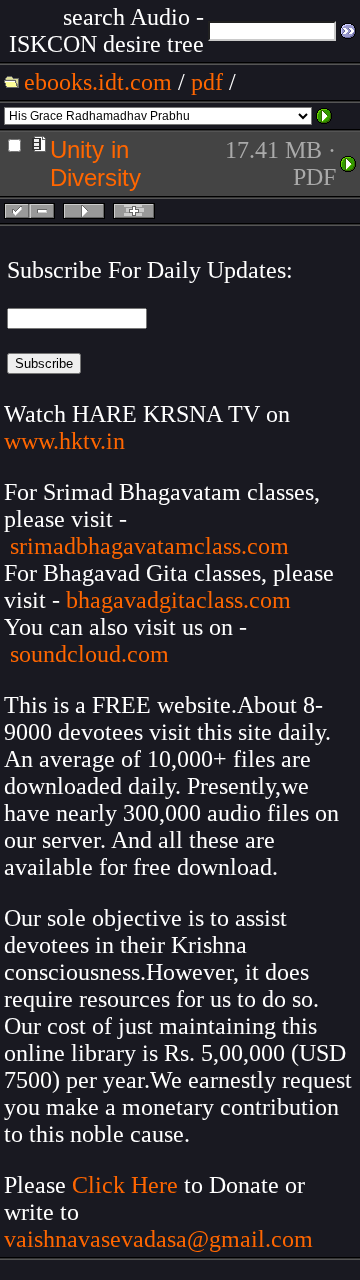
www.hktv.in (64, 441)
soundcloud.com (89, 654)
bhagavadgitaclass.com (178, 600)
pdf (207, 82)
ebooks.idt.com (98, 82)
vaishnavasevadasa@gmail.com (161, 1239)
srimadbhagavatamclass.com (149, 546)
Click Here (125, 1185)
